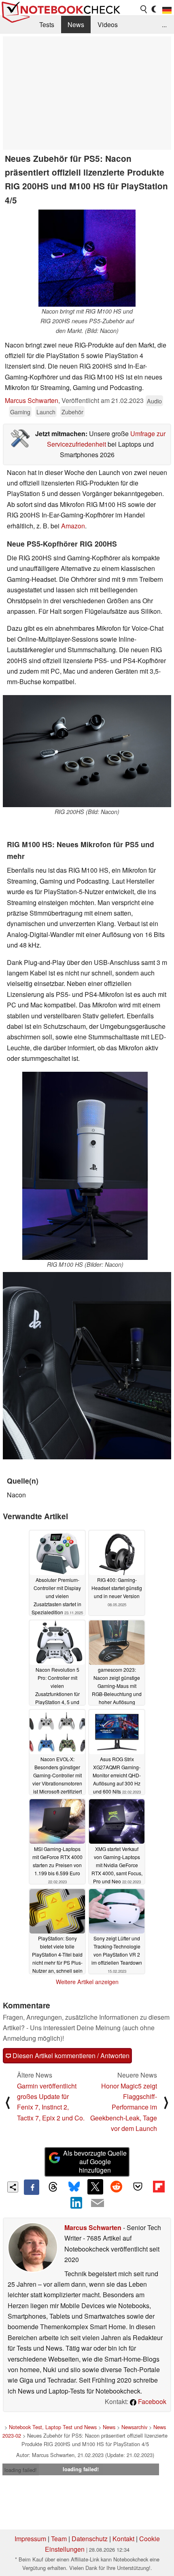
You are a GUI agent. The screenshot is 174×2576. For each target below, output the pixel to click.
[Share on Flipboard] (159, 2187)
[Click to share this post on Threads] (53, 2187)
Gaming (20, 412)
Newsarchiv (134, 2427)
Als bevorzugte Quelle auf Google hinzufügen (95, 2162)
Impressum (30, 2539)
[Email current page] (98, 2203)
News (76, 24)
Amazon (73, 526)
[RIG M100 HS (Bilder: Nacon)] (85, 1166)
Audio (154, 401)
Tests (47, 24)
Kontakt (123, 2539)
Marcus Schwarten (32, 400)
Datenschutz (90, 2539)
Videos (108, 24)
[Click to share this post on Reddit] (117, 2187)
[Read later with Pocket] (138, 2187)
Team (59, 2539)
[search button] (144, 9)
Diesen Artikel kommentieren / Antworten (70, 2055)
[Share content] (13, 2187)
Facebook (151, 2401)
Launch (46, 412)
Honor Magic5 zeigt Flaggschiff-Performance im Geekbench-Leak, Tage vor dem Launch (124, 2107)
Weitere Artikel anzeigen (87, 1982)
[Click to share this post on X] (95, 2187)
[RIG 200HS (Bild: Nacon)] (87, 751)
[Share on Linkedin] (76, 2203)
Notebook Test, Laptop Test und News (53, 2427)
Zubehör (72, 412)
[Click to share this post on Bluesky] (74, 2187)
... (164, 24)
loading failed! (21, 2470)
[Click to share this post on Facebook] (32, 2187)
